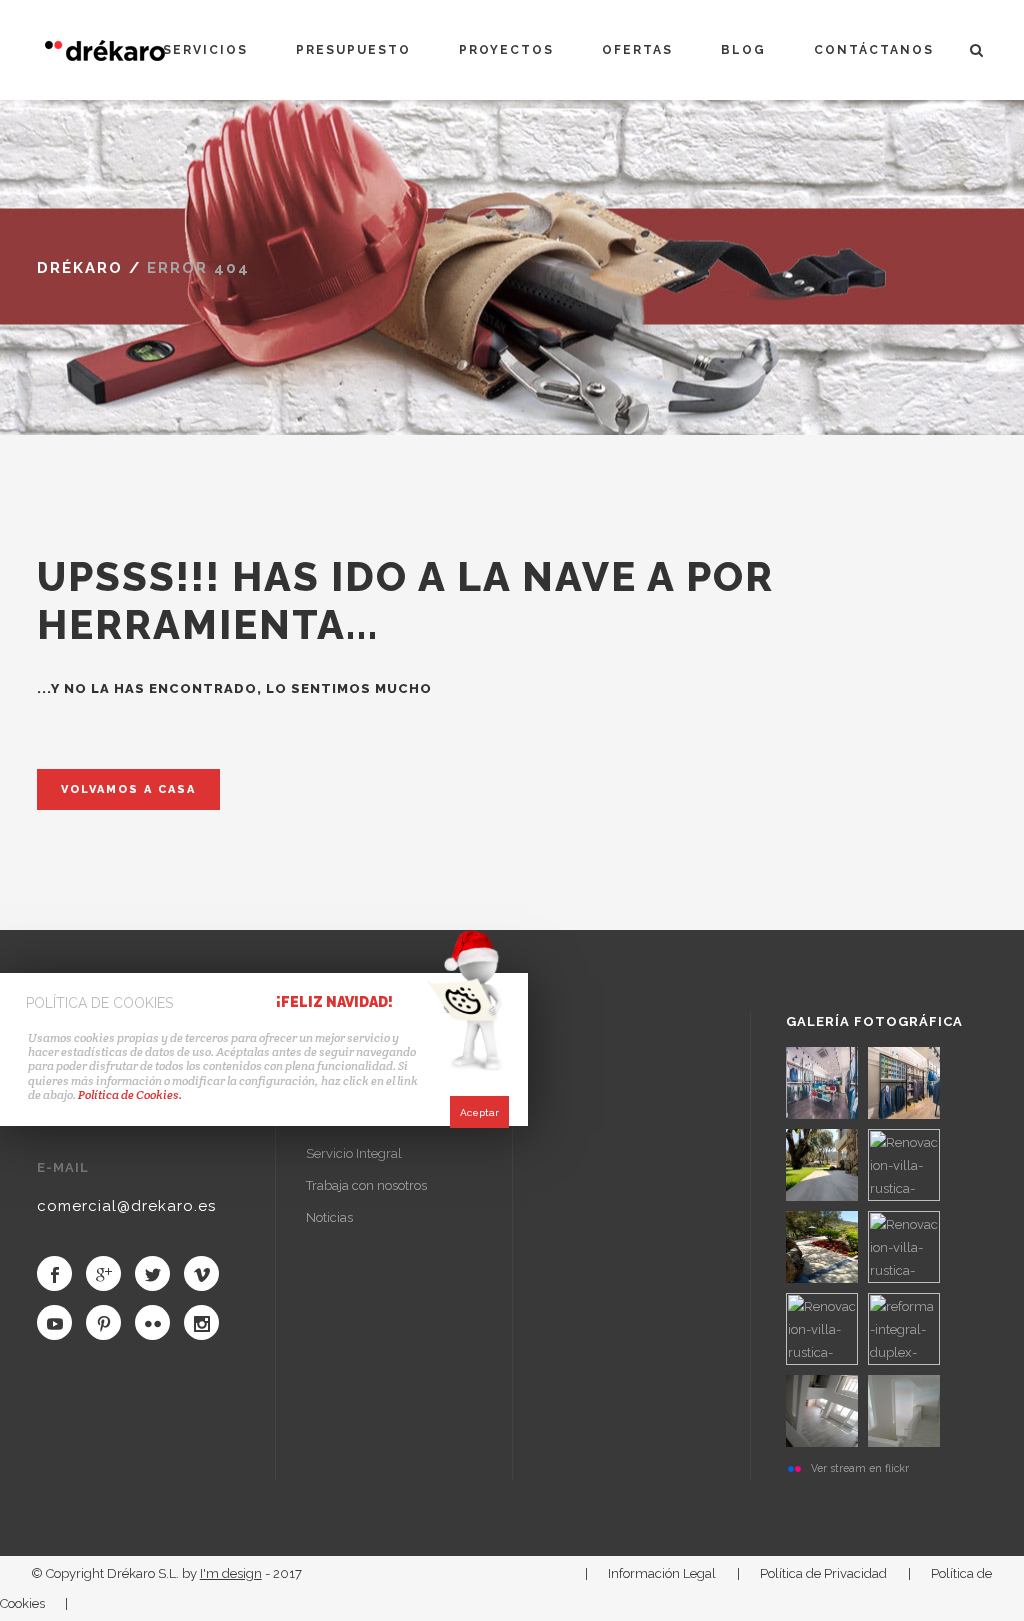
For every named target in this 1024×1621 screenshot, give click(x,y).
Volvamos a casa (128, 789)
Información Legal (662, 1573)
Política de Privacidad (823, 1573)
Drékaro (80, 268)
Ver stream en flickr (860, 1468)
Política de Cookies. (129, 1094)
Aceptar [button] (479, 1112)
